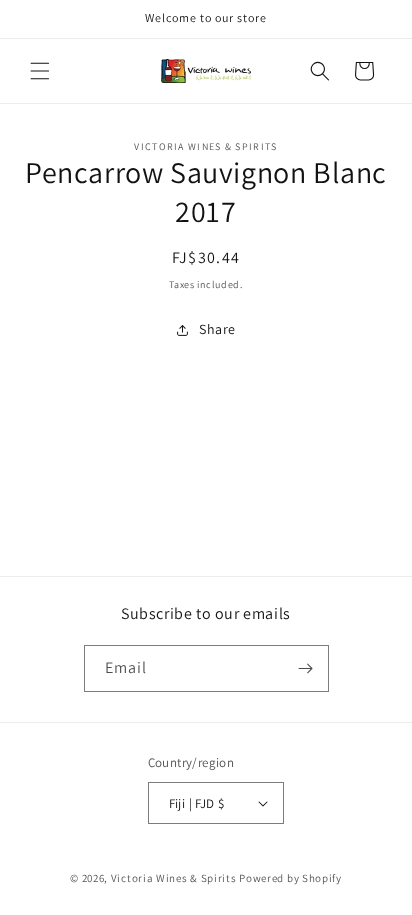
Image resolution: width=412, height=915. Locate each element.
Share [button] (217, 329)
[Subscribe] (306, 668)
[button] (40, 71)
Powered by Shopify (290, 878)
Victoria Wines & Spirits (174, 878)
